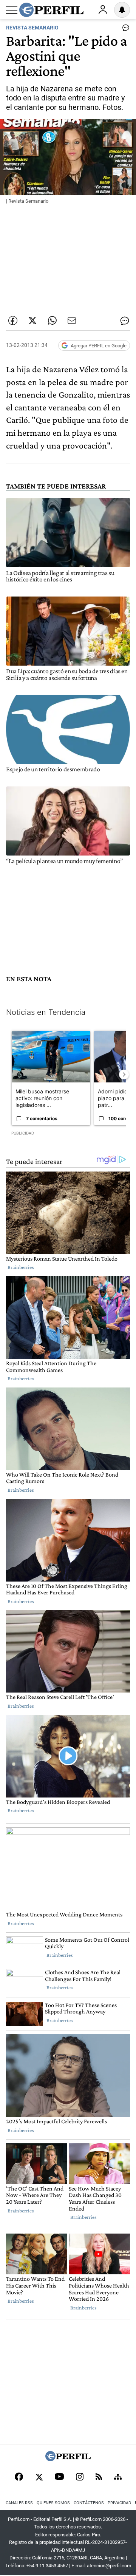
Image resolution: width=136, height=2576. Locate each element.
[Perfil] (68, 2459)
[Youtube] (59, 2477)
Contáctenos (89, 2503)
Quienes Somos (53, 2503)
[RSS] (99, 2477)
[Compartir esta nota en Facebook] (13, 321)
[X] (39, 2477)
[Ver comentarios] (124, 29)
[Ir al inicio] (51, 10)
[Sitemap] (118, 2477)
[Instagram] (80, 2477)
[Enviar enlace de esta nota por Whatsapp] (52, 321)
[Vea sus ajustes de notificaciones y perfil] (122, 10)
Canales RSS (19, 2503)
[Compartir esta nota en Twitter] (32, 321)
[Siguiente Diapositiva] (124, 1074)
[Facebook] (19, 2477)
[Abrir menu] (12, 10)
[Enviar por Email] (72, 321)
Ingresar (103, 10)
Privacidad (119, 2503)
